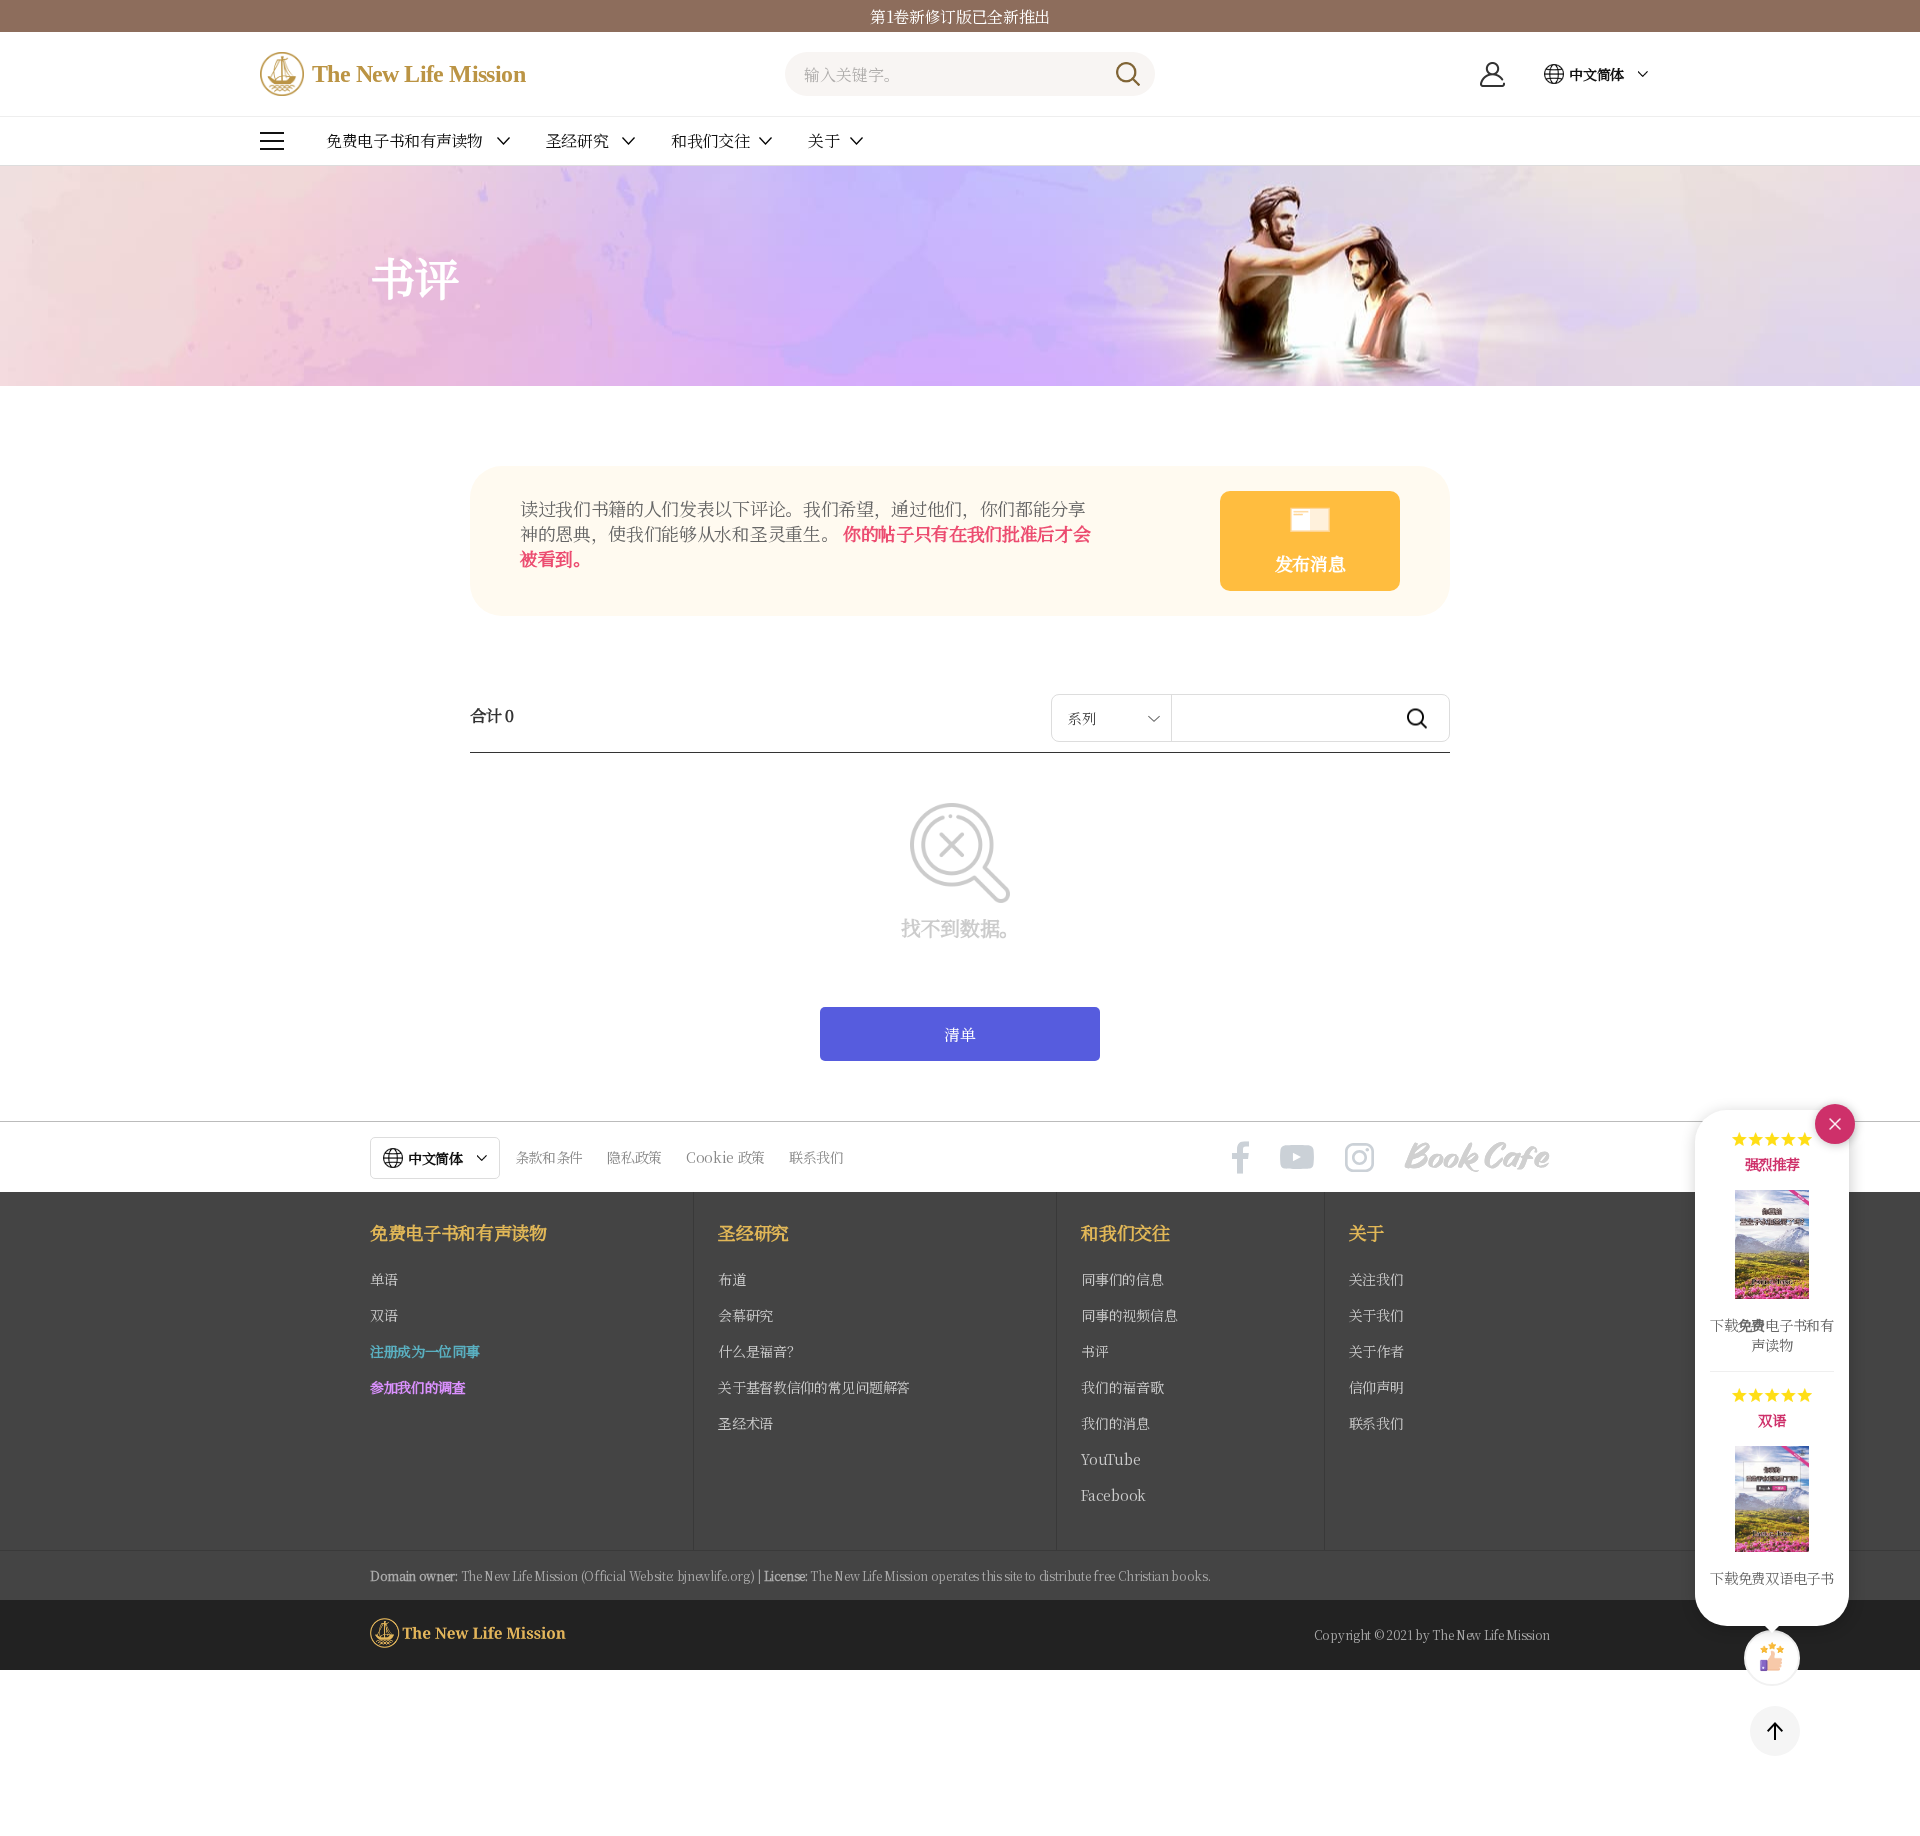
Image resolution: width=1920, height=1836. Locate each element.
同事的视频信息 (1129, 1315)
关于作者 (1376, 1351)
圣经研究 (753, 1233)
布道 (731, 1279)
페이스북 (1240, 1157)
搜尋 (1128, 74)
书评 (1094, 1351)
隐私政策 (634, 1157)
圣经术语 (745, 1423)
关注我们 (1376, 1279)
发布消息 (1310, 563)
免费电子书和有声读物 (458, 1233)
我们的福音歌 (1122, 1387)
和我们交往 (1125, 1233)
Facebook (1113, 1495)
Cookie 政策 (725, 1157)
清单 (960, 1034)
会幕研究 (745, 1315)
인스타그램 (1359, 1157)
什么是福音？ (759, 1351)
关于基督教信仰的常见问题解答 (814, 1387)
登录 (1492, 74)
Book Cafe (1477, 1157)
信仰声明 (1376, 1387)
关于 (1366, 1233)
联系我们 (816, 1157)
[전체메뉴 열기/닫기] (272, 141)
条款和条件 (549, 1157)
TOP (1775, 1731)
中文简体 (1596, 74)
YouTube (1110, 1459)
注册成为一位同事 (424, 1351)
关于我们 (1376, 1315)
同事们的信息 (1122, 1279)
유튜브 (1297, 1157)
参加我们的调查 (418, 1387)
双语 (383, 1315)
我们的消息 (1115, 1423)
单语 (383, 1279)
